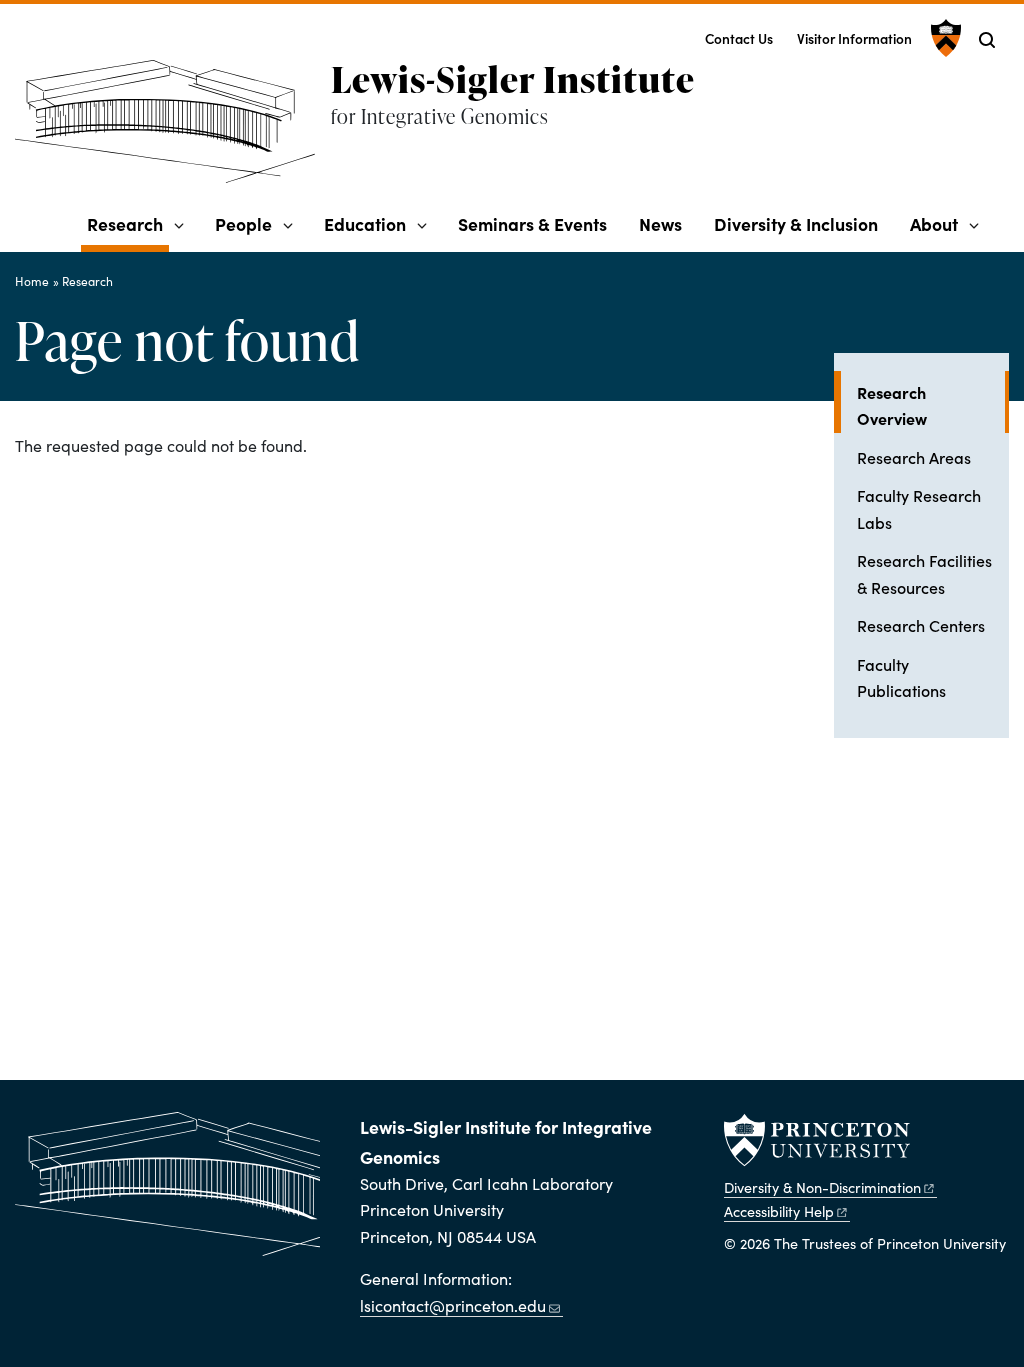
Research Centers (921, 625)
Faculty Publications (901, 677)
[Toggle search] (987, 40)
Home (32, 281)
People (243, 223)
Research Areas (914, 457)
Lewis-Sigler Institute (513, 79)
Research (128, 223)
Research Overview (933, 405)
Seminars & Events (532, 223)
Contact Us (739, 38)
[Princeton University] (943, 38)
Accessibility (779, 1211)
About (934, 223)
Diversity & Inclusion (796, 223)
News (660, 223)
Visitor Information (854, 38)
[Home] (173, 129)
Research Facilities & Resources (924, 573)
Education (365, 223)
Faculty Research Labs (919, 508)
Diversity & (822, 1187)
